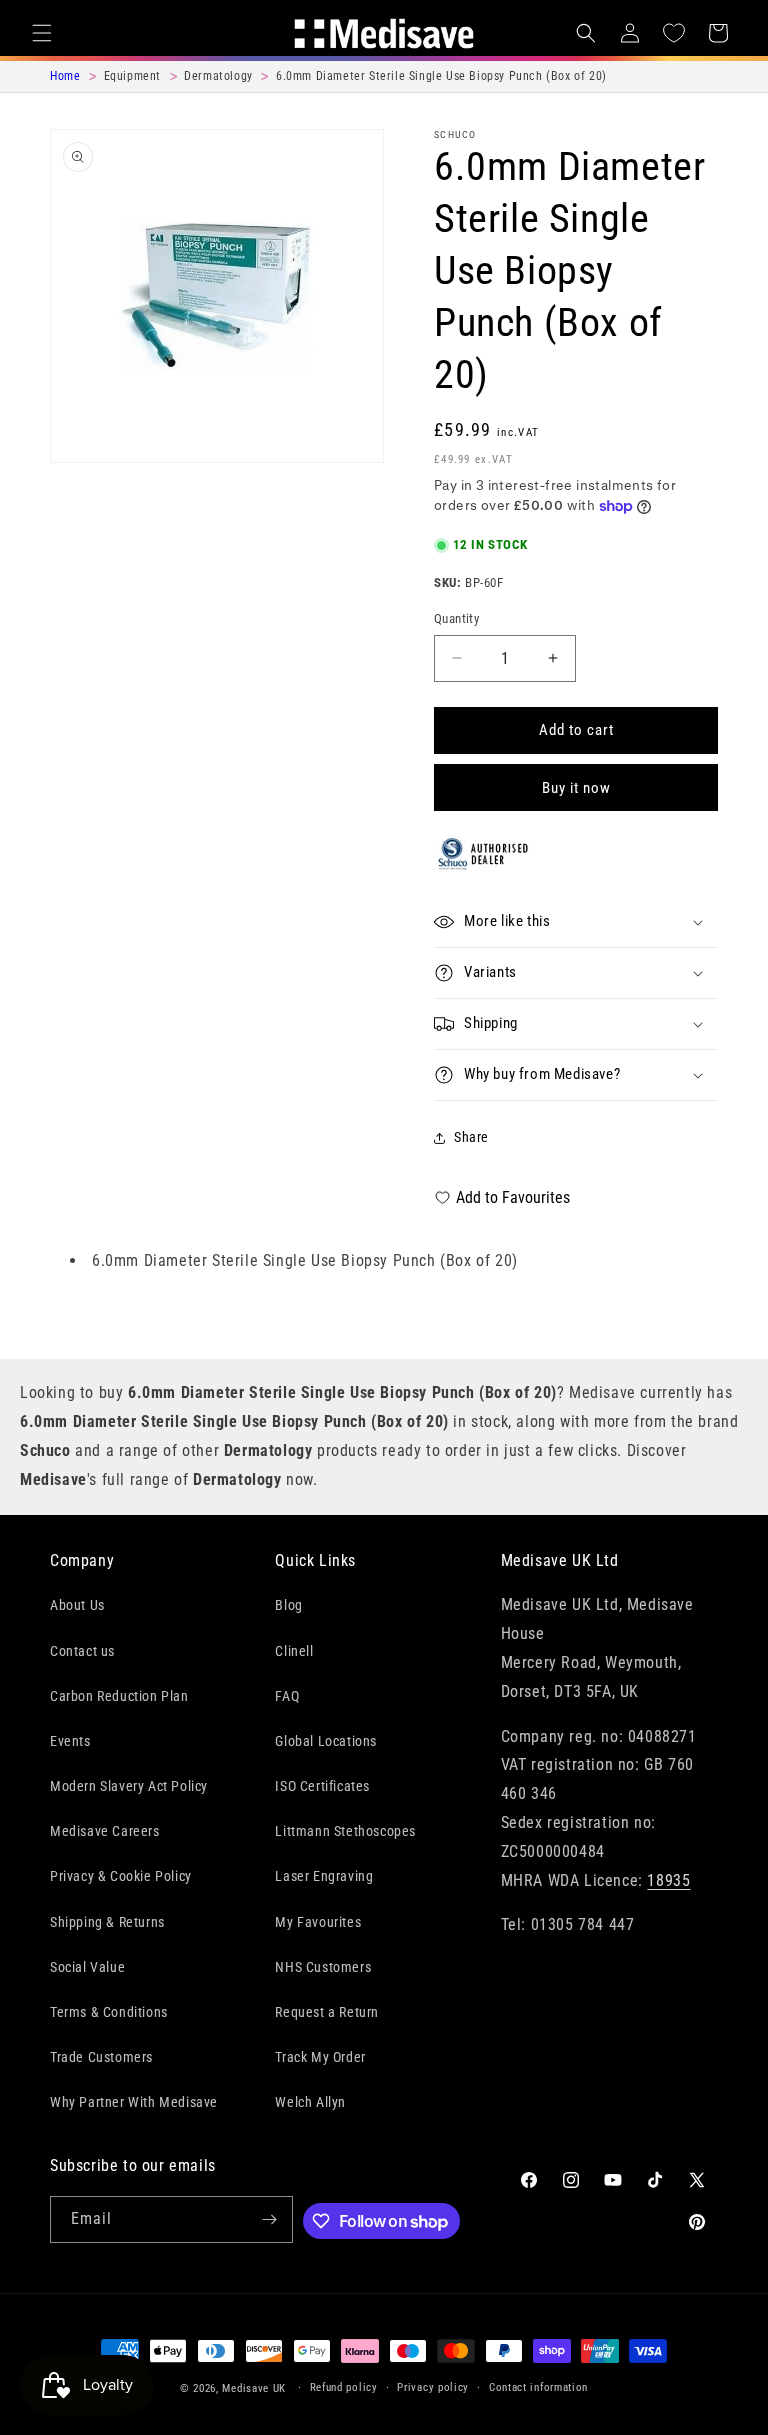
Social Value (87, 1967)
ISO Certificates (322, 1786)
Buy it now (576, 788)
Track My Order (320, 2057)
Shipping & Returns (107, 1922)
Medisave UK (254, 2388)
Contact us (82, 1651)
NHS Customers (323, 1967)
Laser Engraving (324, 1876)
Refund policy (344, 2387)
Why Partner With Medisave (134, 2102)
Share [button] (471, 1137)
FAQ (287, 1696)
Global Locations (326, 1741)
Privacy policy (433, 2387)
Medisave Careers (105, 1831)
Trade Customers (101, 2057)
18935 (668, 1880)
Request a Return (327, 2012)
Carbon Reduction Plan (119, 1696)
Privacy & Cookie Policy (121, 1876)
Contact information (538, 2387)
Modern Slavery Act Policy (129, 1786)
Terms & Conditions (109, 2012)
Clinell (294, 1651)
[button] (42, 33)
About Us (77, 1605)
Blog (288, 1605)
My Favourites (318, 1922)
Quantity (456, 618)
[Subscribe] (270, 2219)
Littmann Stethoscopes (345, 1831)
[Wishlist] (674, 33)
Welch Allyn (310, 2102)
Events (70, 1741)
